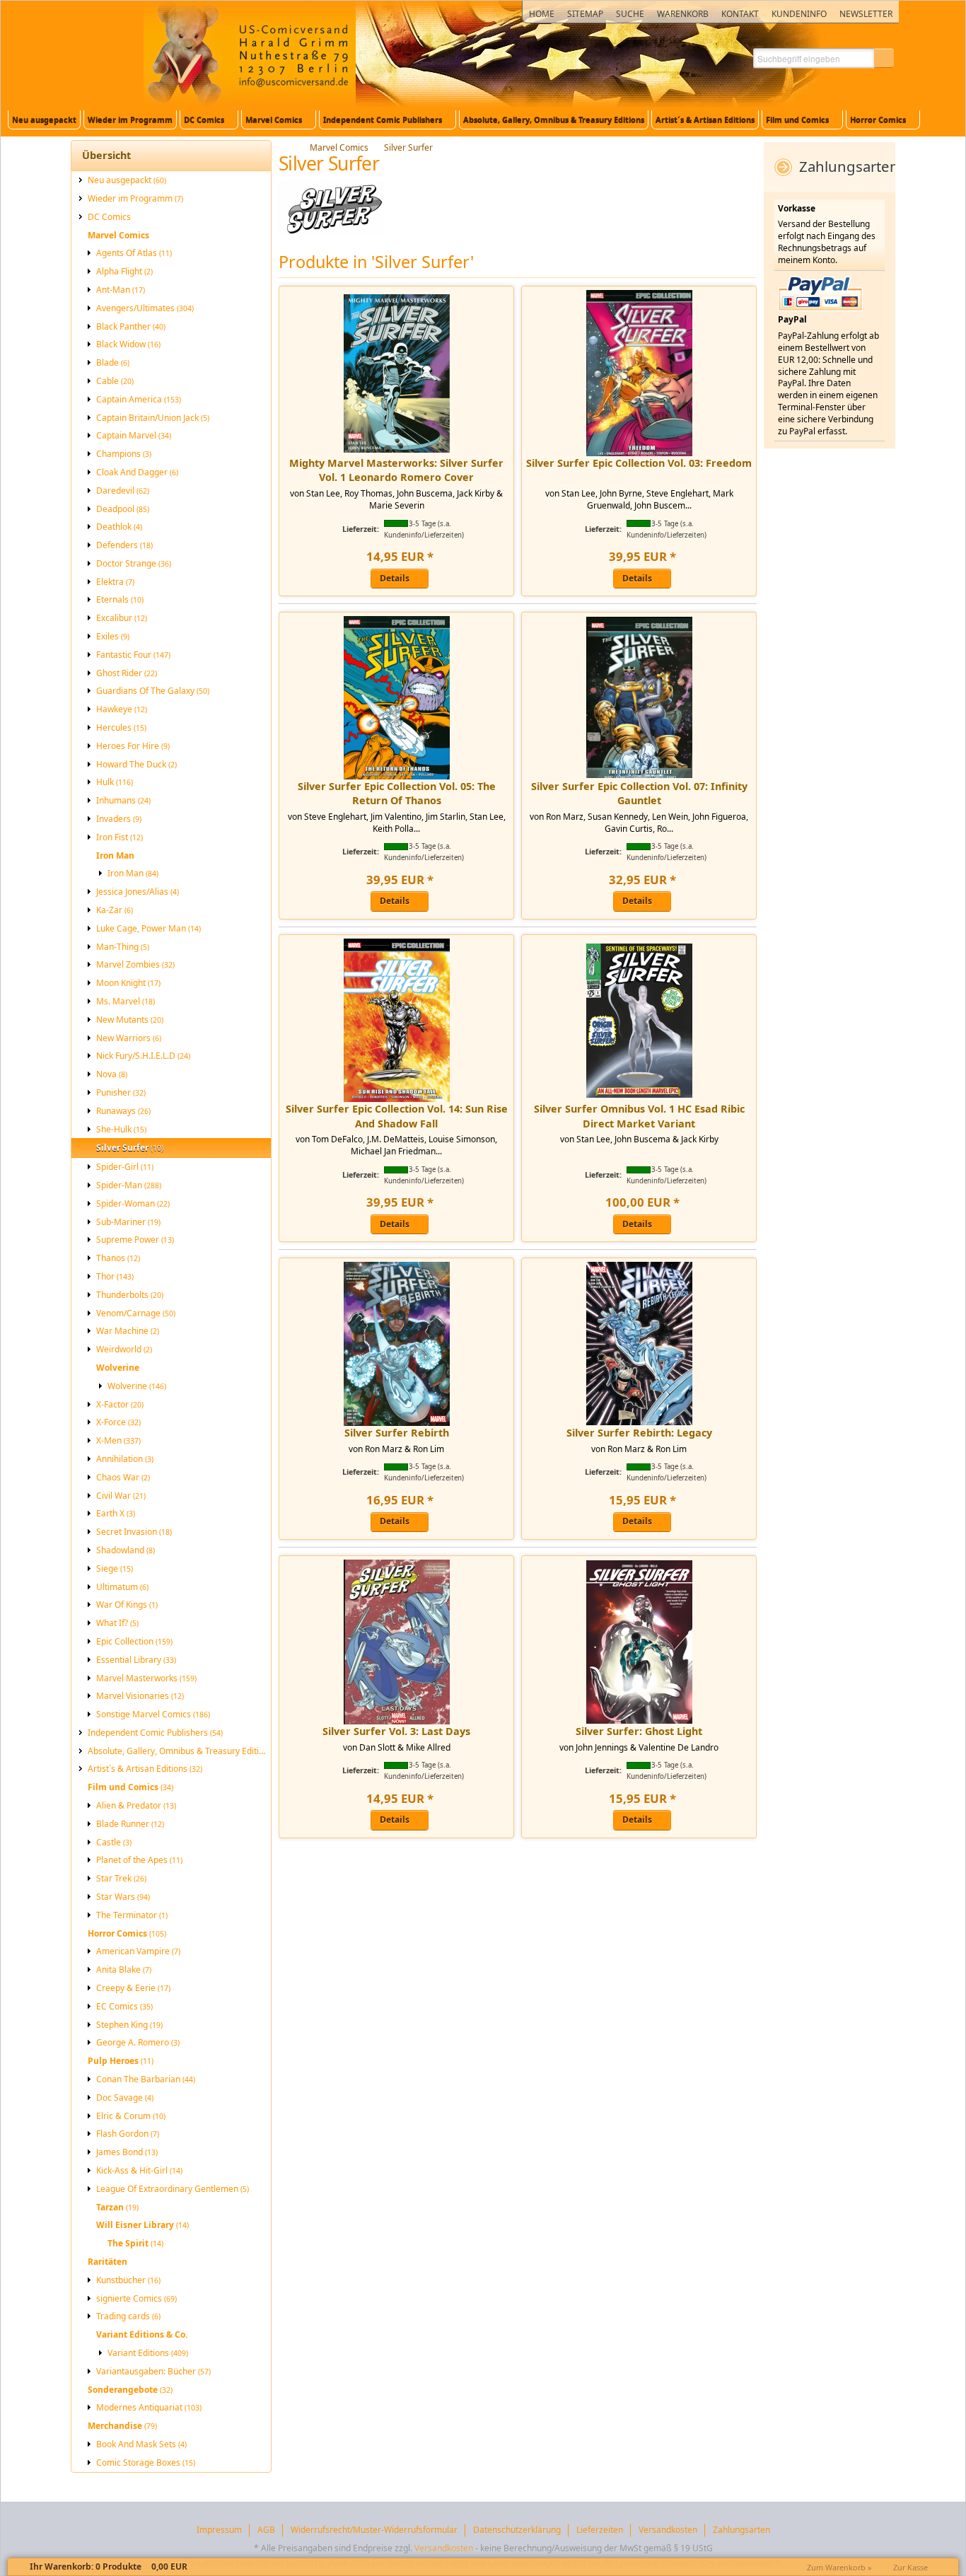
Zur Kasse (910, 2567)
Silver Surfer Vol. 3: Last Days (396, 1731)
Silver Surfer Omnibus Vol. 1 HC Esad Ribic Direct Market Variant (639, 1116)
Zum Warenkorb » (839, 2567)
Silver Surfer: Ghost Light (639, 1731)
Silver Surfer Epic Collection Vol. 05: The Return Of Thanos (397, 793)
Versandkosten (444, 2548)
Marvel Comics (339, 147)
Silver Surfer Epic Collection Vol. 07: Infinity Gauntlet (639, 793)
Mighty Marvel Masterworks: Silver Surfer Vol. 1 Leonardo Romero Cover (396, 470)
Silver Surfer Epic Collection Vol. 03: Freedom (639, 463)
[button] (884, 58)
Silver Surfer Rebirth (397, 1433)
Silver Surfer (408, 147)
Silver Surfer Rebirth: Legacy (639, 1433)
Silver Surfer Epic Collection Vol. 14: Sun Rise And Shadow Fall (397, 1116)
